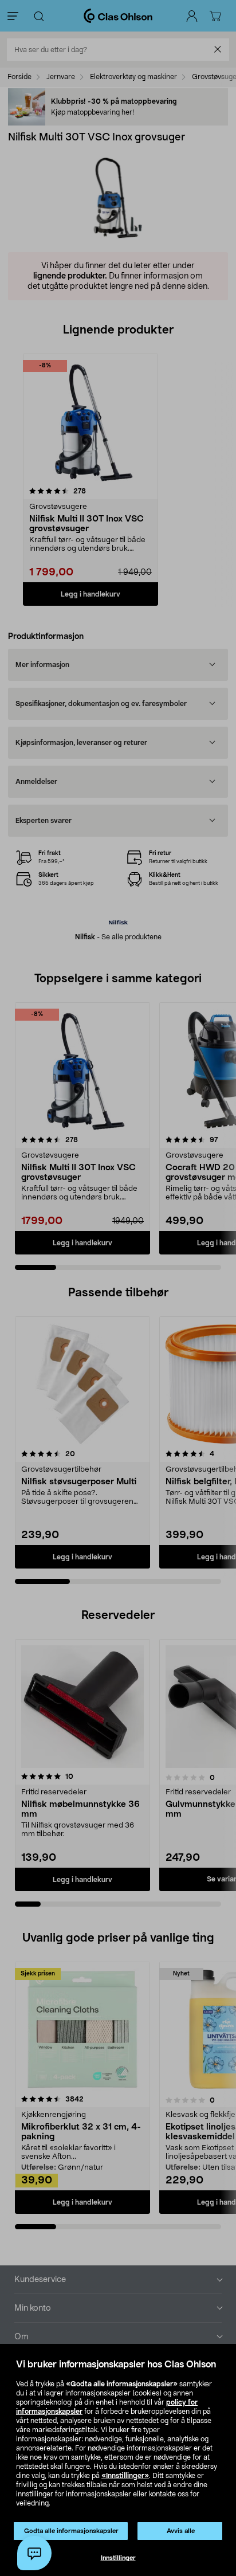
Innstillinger (118, 2558)
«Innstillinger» (125, 2476)
